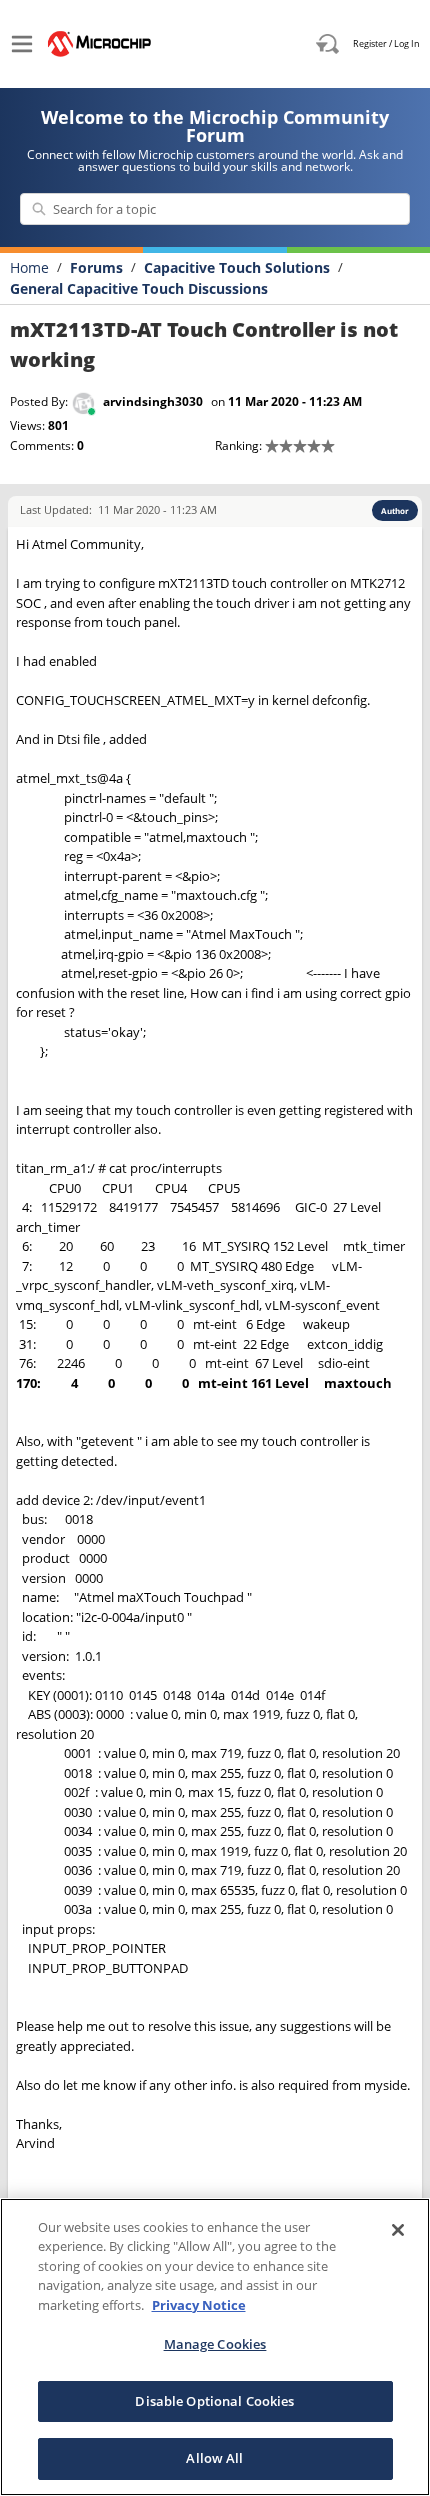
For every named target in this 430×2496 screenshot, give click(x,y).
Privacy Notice (199, 2305)
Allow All (214, 2458)
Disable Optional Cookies (214, 2401)
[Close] (398, 2230)
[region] (215, 2347)
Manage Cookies (215, 2344)
